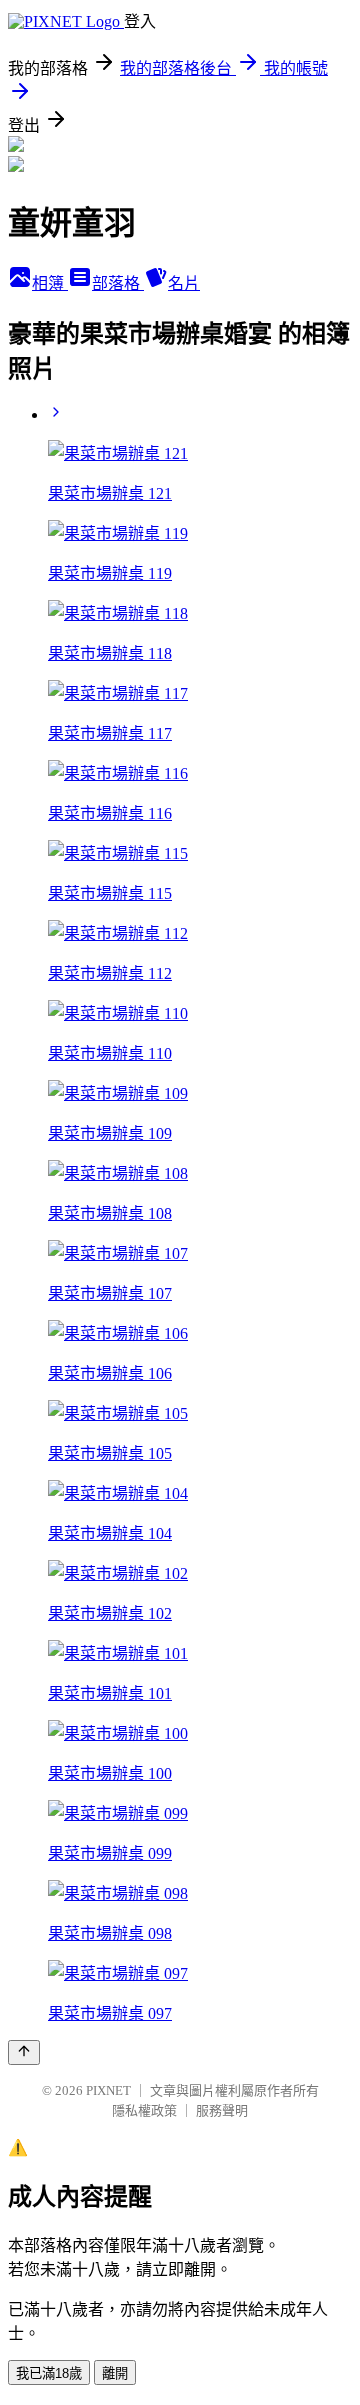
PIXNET (108, 2090)
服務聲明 (222, 2110)
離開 (115, 2373)
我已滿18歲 (49, 2373)
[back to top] (24, 2052)
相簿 (50, 283)
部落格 (118, 283)
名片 (184, 283)
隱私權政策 (144, 2110)
